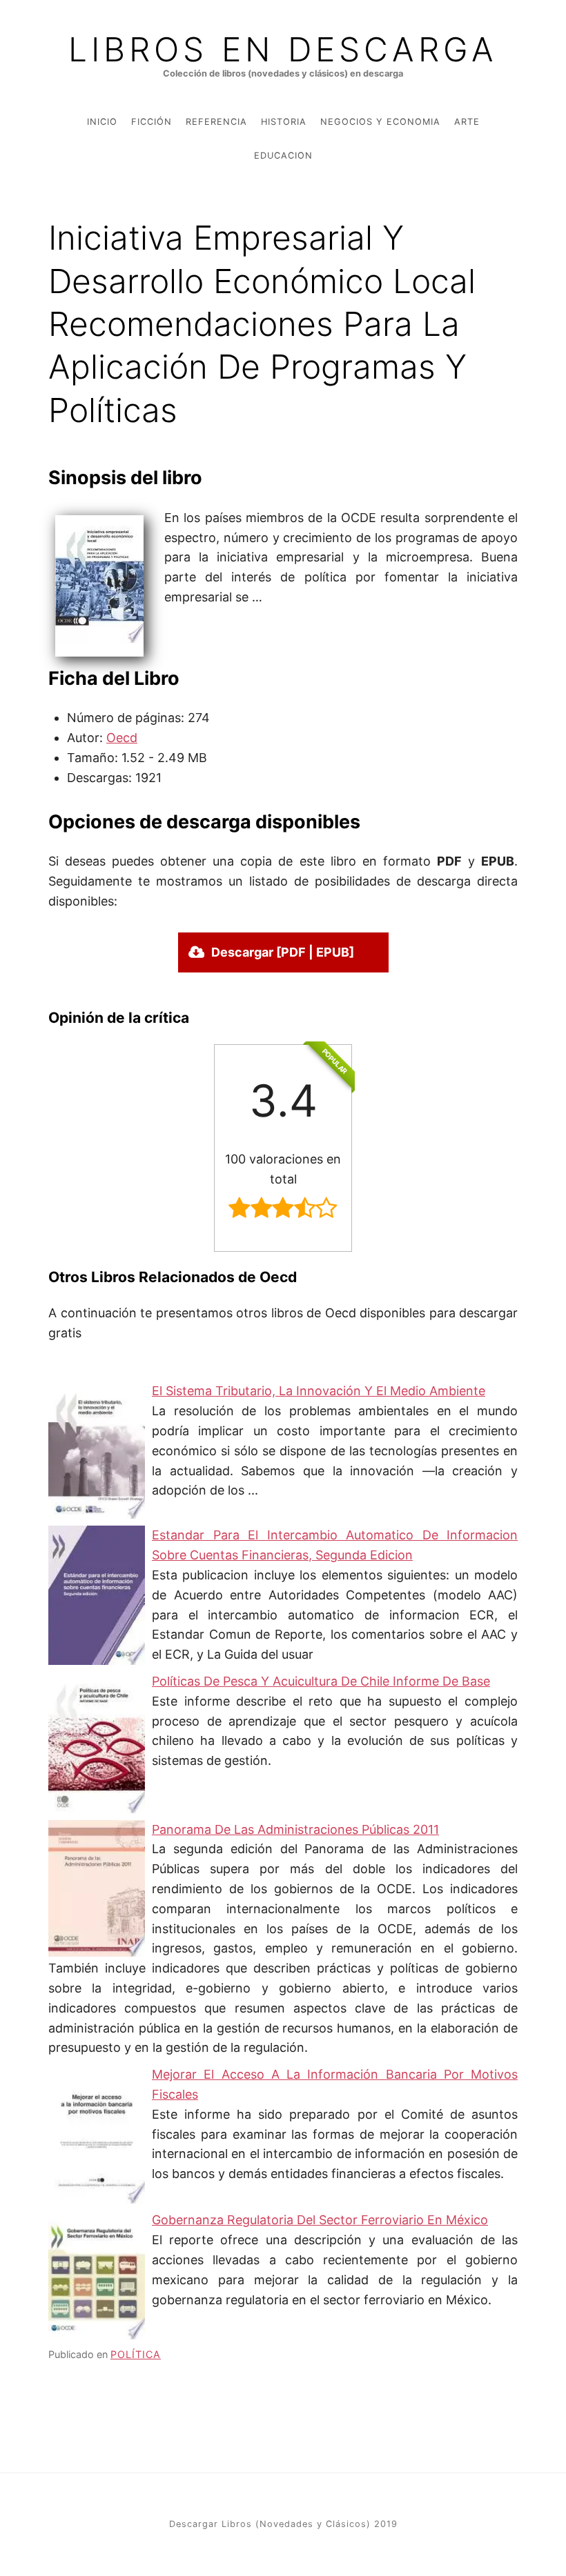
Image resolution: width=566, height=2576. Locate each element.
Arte (467, 122)
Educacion (283, 156)
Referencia (216, 122)
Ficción (152, 122)
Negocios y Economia (380, 122)
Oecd (122, 738)
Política (136, 2354)
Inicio (102, 122)
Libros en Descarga (283, 50)
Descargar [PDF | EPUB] (283, 952)
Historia (284, 122)
